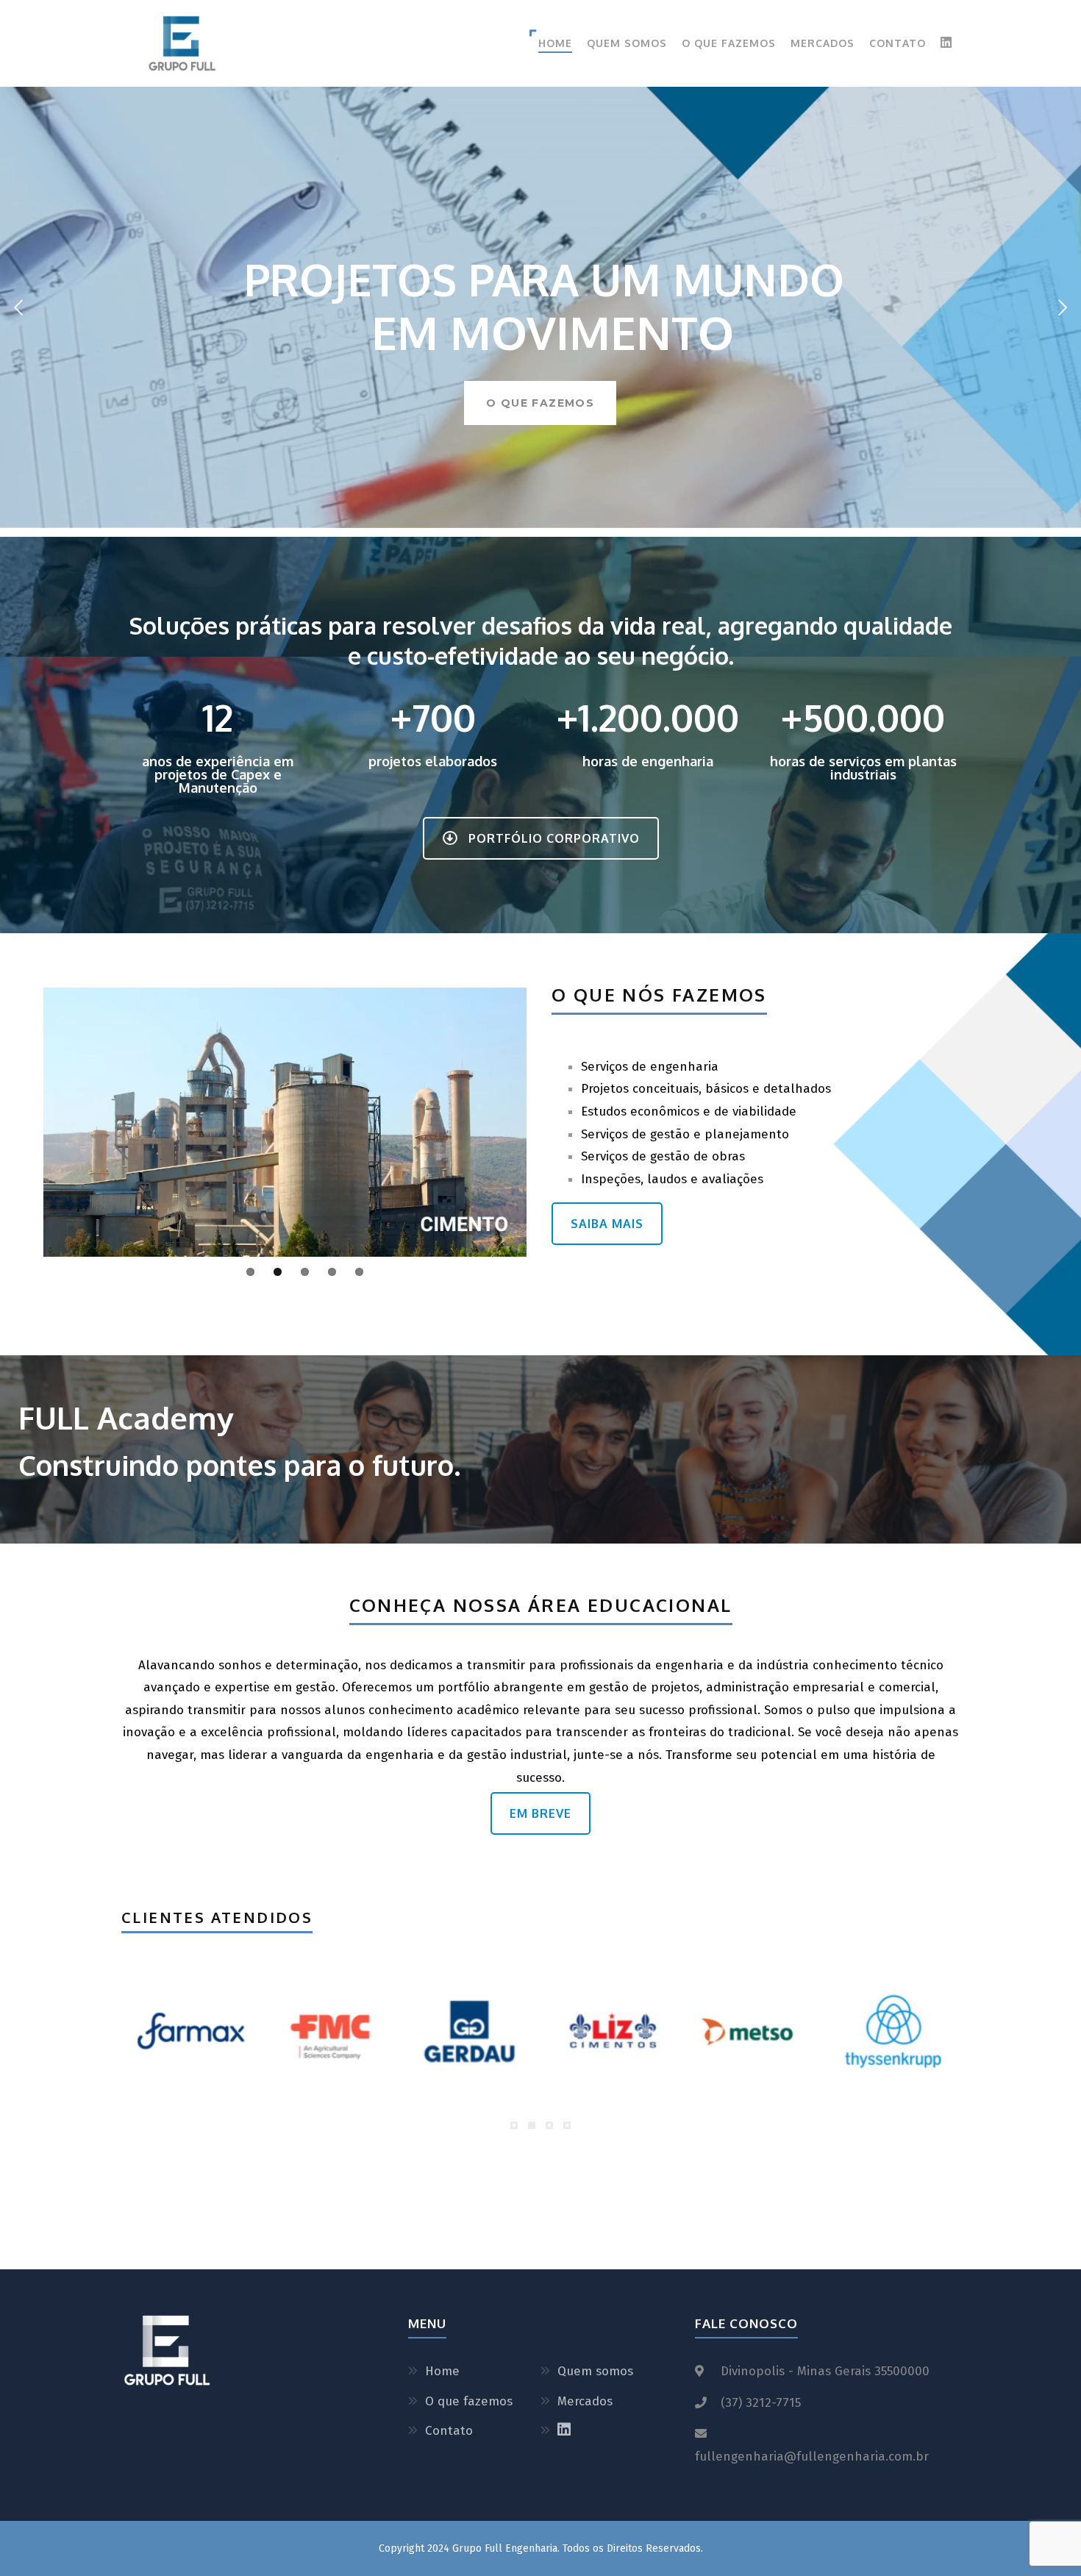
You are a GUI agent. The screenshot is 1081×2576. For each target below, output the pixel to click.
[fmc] (330, 2031)
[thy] (891, 2031)
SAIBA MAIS (607, 1224)
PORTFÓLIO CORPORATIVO (554, 838)
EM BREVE (540, 1813)
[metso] (751, 2031)
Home (555, 43)
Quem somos (627, 43)
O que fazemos (729, 43)
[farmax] (190, 2031)
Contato (898, 43)
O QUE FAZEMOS (540, 403)
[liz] (610, 2031)
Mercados (823, 43)
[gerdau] (471, 2031)
